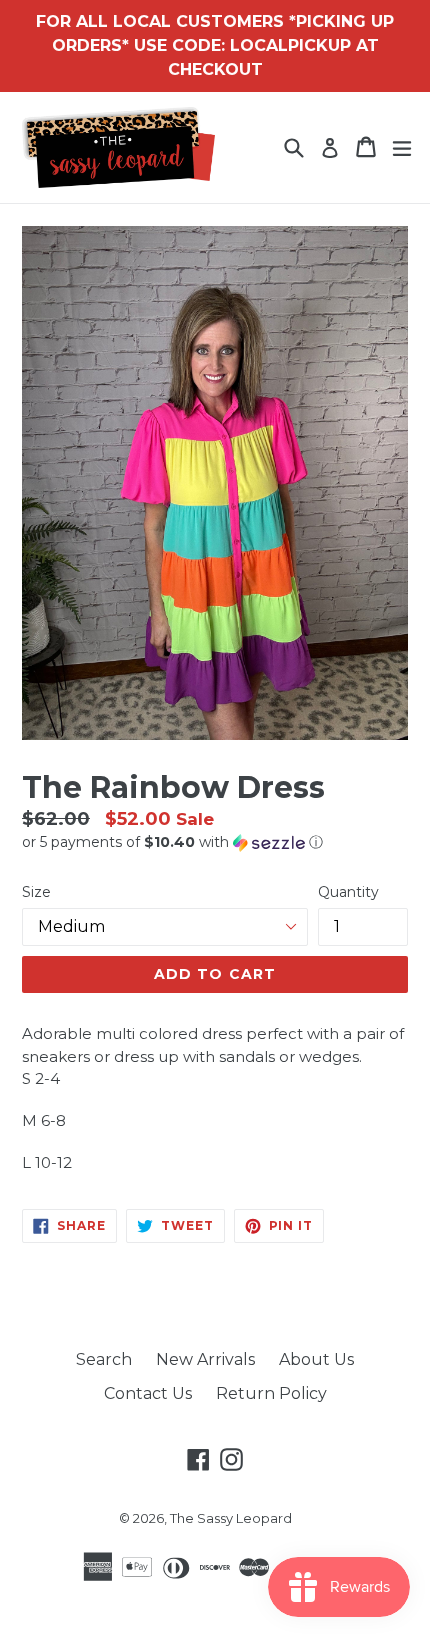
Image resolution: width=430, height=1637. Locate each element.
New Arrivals (205, 1359)
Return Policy (271, 1393)
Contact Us (148, 1393)
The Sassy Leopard (231, 1518)
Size (36, 892)
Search (104, 1359)
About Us (316, 1359)
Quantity (348, 892)
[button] (215, 842)
